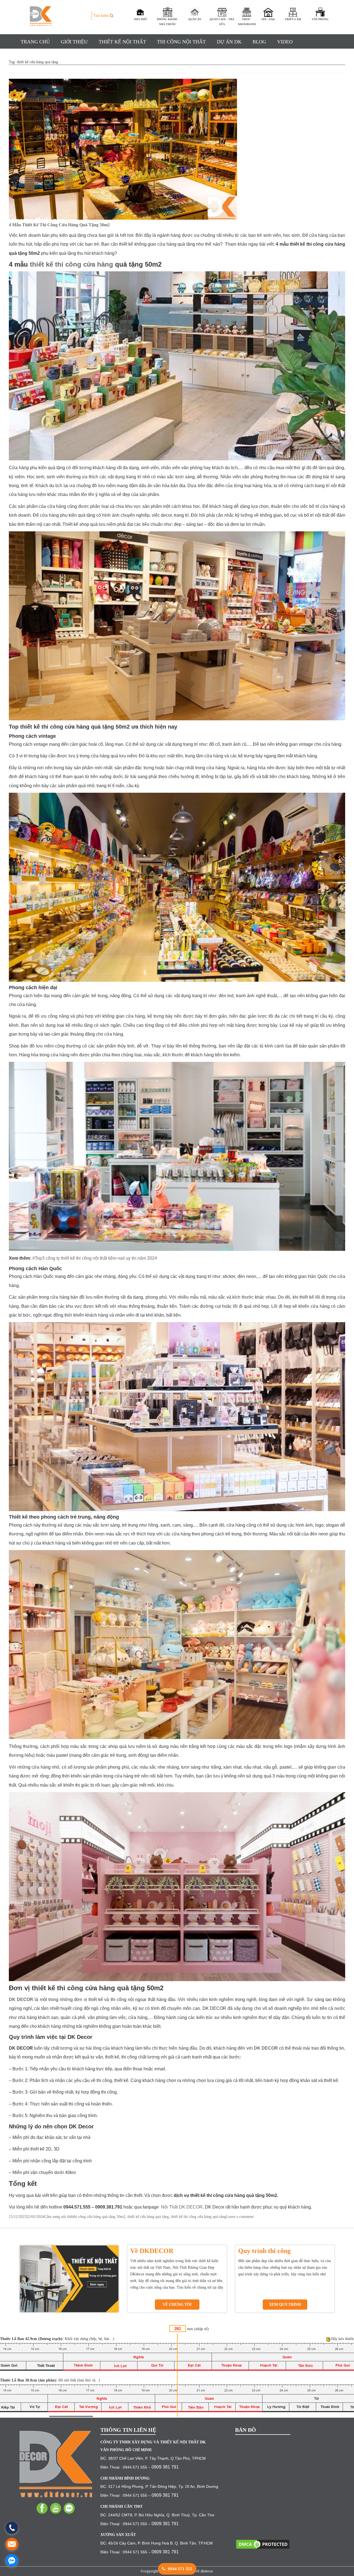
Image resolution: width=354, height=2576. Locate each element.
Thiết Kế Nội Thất (122, 42)
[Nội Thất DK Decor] (56, 2464)
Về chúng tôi (177, 2305)
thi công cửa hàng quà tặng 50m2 (99, 2217)
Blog (259, 42)
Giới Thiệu (74, 42)
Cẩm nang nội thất (59, 2217)
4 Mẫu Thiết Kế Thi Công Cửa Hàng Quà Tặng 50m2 (59, 225)
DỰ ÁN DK (229, 42)
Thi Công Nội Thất (181, 42)
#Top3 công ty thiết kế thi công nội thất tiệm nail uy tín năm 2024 (95, 1258)
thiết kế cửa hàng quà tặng (148, 2217)
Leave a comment (240, 2217)
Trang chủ (35, 42)
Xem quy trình (285, 2305)
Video (285, 42)
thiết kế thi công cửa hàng (71, 264)
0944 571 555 (179, 2569)
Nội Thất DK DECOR (181, 2207)
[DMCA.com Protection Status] (263, 2544)
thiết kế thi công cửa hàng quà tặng (198, 2217)
